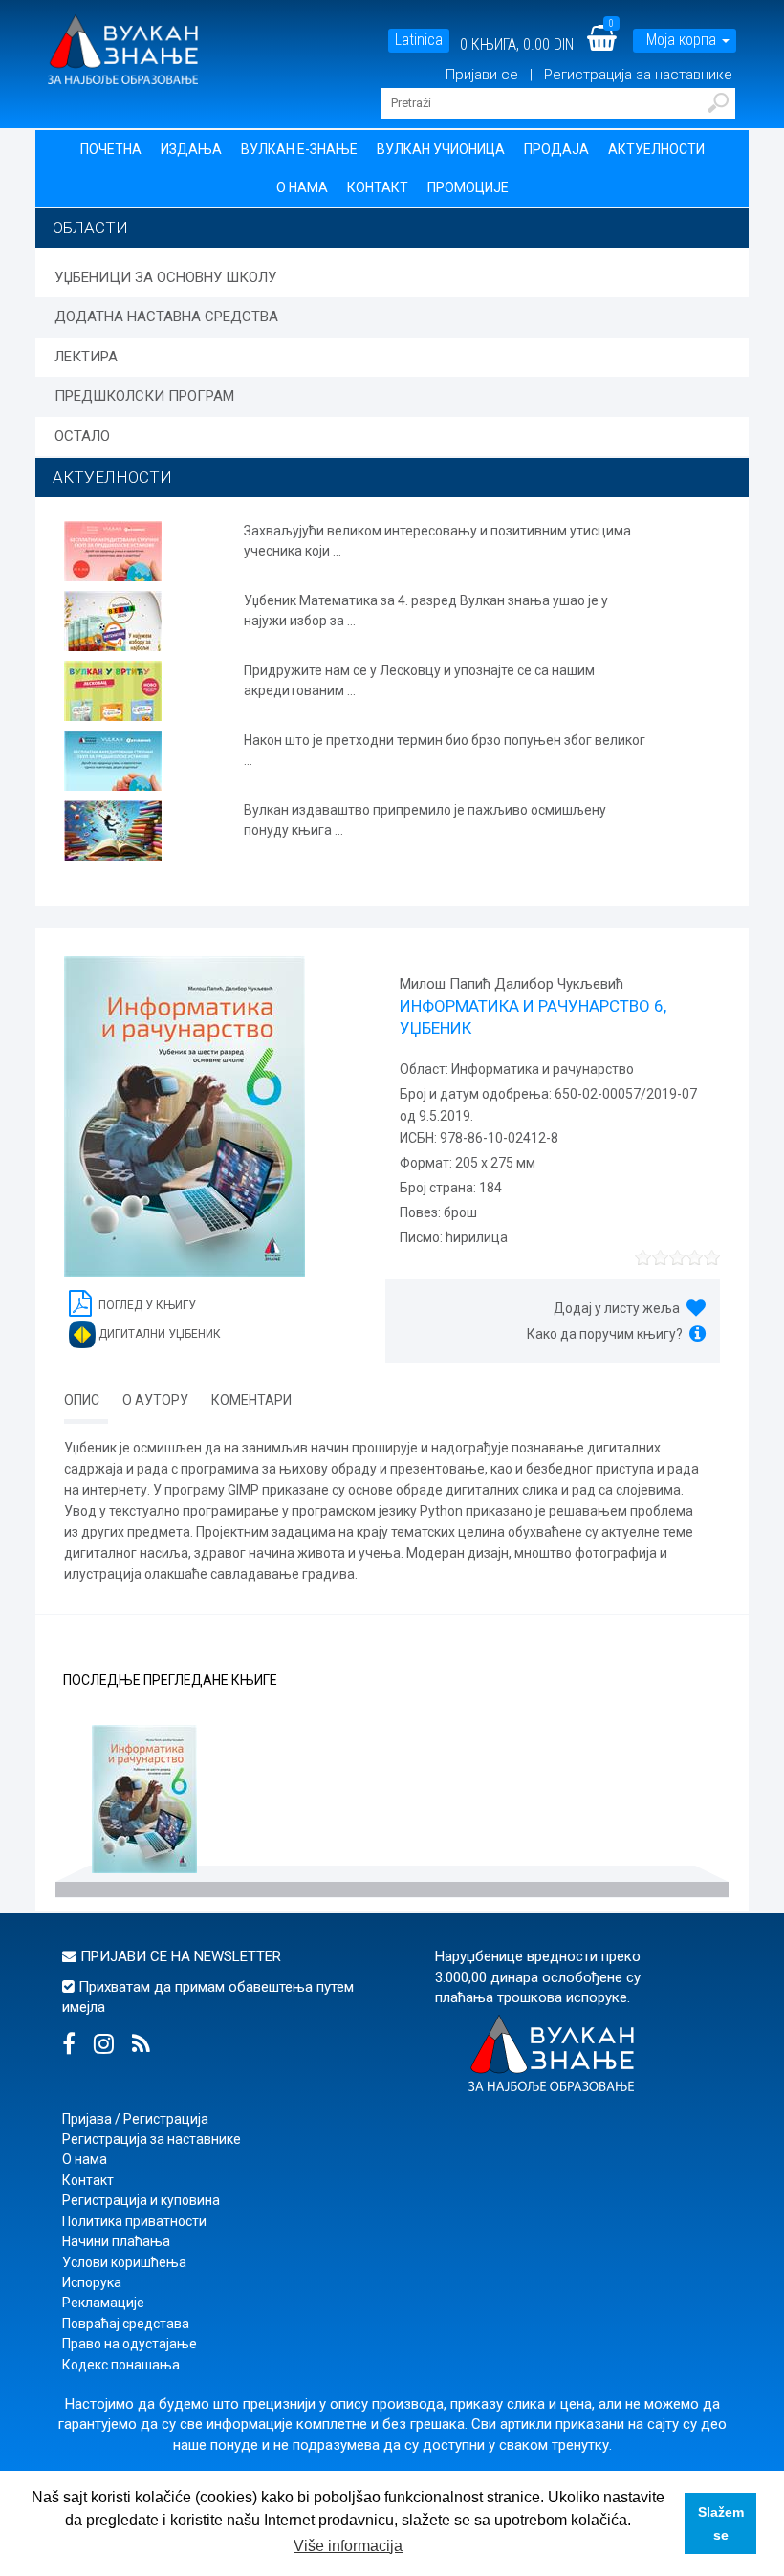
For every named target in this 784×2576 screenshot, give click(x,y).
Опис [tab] (82, 1400)
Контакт (378, 187)
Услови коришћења (124, 2262)
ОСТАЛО (82, 436)
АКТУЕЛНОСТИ (112, 477)
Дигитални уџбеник (158, 1334)
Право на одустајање (130, 2344)
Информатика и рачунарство (541, 1069)
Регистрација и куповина (141, 2200)
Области (90, 228)
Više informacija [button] (348, 2546)
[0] (614, 44)
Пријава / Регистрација (135, 2119)
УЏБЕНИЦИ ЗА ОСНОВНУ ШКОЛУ (165, 277)
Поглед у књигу (146, 1305)
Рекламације (103, 2303)
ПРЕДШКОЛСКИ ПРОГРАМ (144, 396)
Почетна (111, 149)
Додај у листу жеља (617, 1308)
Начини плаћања (116, 2241)
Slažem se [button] (721, 2523)
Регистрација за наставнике (638, 75)
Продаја (556, 149)
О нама (302, 187)
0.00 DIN (548, 44)
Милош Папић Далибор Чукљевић (512, 984)
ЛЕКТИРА (86, 357)
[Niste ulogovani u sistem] (438, 75)
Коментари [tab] (251, 1400)
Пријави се (484, 75)
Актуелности (656, 149)
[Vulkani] (123, 48)
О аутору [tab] (155, 1400)
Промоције (468, 187)
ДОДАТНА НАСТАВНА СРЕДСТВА (166, 317)
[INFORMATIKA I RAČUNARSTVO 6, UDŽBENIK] (144, 1801)
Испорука (92, 2282)
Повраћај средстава (126, 2324)
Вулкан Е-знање (299, 149)
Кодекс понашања (121, 2365)
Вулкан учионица (441, 149)
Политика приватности (134, 2221)
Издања (191, 149)
